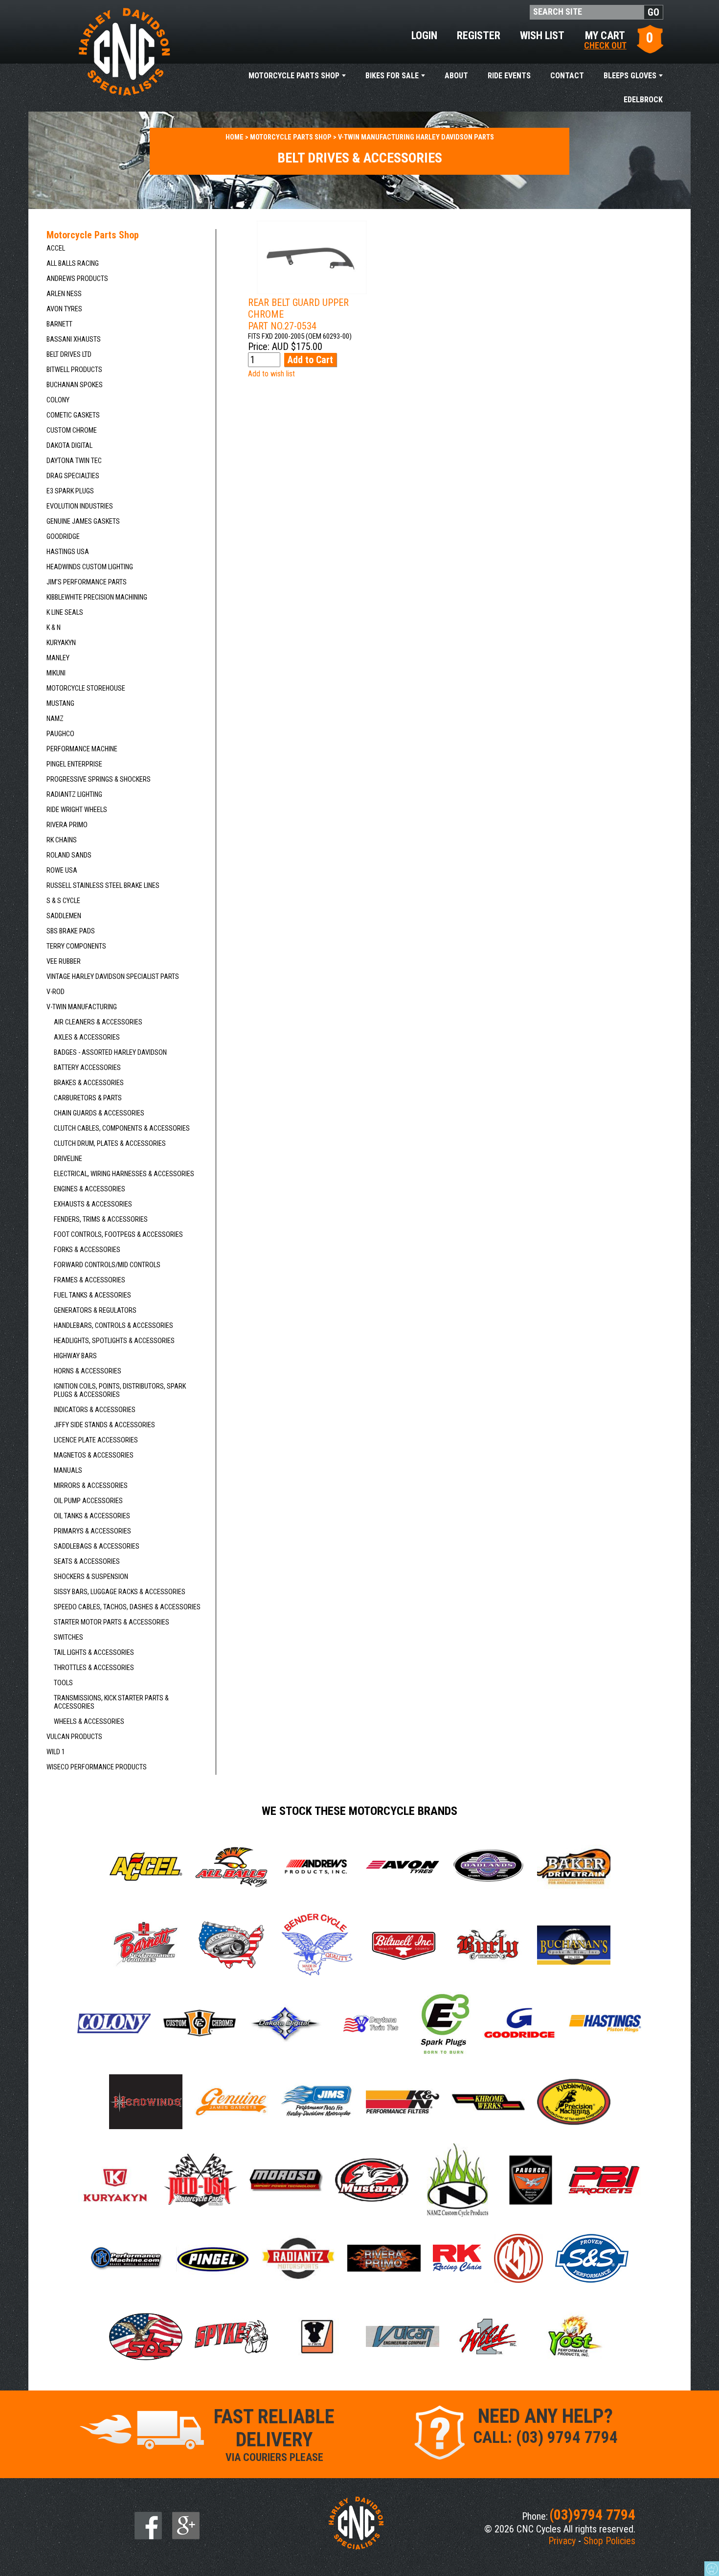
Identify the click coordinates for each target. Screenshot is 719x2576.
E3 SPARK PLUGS (70, 491)
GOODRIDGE (63, 537)
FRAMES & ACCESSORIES (90, 1280)
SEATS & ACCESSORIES (87, 1562)
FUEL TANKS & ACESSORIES (92, 1295)
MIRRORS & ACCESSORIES (91, 1486)
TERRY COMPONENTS (76, 946)
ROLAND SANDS (69, 855)
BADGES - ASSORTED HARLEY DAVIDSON (110, 1053)
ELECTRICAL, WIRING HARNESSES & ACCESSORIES (124, 1174)
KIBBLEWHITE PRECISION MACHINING (97, 597)
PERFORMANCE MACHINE (82, 749)
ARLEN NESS (64, 294)
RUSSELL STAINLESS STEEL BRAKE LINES (103, 886)
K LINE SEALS (65, 613)
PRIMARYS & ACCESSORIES (92, 1531)
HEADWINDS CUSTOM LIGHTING (90, 567)
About (456, 76)
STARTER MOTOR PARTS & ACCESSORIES (112, 1622)
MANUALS (68, 1471)
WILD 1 (56, 1752)
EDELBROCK (643, 100)
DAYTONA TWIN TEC (74, 461)
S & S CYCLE (63, 901)
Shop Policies (609, 2541)
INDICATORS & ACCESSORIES (95, 1410)
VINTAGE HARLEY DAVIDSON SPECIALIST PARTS (113, 977)
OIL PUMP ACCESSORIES (88, 1501)
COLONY (58, 400)
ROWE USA (62, 870)
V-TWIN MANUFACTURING (82, 1007)
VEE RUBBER (64, 962)
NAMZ (55, 719)
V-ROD (56, 992)
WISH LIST (542, 35)
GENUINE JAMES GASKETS (83, 522)
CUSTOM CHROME (72, 430)
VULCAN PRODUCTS (74, 1737)
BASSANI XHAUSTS (74, 339)
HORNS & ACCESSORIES (88, 1371)
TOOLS (63, 1683)
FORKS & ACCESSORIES (87, 1250)
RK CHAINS (62, 840)
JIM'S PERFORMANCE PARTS (87, 582)
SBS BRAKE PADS (71, 931)
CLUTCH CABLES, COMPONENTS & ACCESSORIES (122, 1128)
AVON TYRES (64, 309)
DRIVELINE (68, 1159)
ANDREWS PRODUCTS (77, 279)
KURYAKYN (61, 643)
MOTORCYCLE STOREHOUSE (86, 688)
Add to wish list (271, 374)
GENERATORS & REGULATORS (95, 1311)
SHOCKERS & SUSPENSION (91, 1577)
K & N (54, 628)
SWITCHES (68, 1637)
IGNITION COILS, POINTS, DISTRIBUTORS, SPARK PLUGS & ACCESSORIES (120, 1391)
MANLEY (58, 658)
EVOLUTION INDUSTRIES (80, 506)
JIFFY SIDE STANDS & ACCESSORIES (104, 1425)
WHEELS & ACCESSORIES (89, 1722)
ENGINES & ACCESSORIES (90, 1189)
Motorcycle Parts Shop (294, 76)
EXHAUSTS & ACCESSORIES (93, 1204)
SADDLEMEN (64, 916)
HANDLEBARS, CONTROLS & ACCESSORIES (113, 1326)
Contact (567, 76)
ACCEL (56, 248)
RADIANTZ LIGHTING (74, 795)
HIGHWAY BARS (75, 1356)
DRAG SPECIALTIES (73, 476)
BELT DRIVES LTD (69, 355)
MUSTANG (60, 704)
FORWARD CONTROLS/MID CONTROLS (107, 1265)
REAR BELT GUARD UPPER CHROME (298, 314)
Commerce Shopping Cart (712, 2569)
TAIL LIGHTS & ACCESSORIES (94, 1653)
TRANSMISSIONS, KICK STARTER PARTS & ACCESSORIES (111, 1702)
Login (424, 35)
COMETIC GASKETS (73, 415)
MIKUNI (56, 673)
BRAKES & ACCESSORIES (89, 1083)
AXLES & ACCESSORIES (87, 1037)
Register (479, 35)
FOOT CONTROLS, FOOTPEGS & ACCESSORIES (118, 1235)
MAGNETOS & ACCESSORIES (94, 1455)
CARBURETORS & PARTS (88, 1098)
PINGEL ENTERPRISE (74, 764)
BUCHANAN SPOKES (75, 385)
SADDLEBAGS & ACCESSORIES (97, 1546)
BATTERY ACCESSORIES (87, 1068)
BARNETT (59, 324)
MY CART (605, 39)
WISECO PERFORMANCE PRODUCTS (97, 1767)
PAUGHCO (60, 734)
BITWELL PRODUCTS (74, 370)
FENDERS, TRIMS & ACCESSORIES (101, 1219)
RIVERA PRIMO (67, 825)
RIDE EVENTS (509, 76)
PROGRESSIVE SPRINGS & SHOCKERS (99, 779)
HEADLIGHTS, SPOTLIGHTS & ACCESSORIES (114, 1341)
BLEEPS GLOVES (630, 76)
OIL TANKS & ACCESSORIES (92, 1516)
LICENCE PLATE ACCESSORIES (96, 1440)
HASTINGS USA (68, 552)
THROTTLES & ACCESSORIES (94, 1668)
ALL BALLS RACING (73, 264)
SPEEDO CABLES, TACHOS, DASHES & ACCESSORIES (127, 1607)
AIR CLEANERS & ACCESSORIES (98, 1022)
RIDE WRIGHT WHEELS (77, 810)
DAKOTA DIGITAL (69, 446)
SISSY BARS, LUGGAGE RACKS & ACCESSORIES (120, 1592)
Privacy (562, 2541)
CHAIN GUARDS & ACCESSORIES (99, 1113)
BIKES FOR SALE (392, 76)
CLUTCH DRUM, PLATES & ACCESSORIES (110, 1144)
